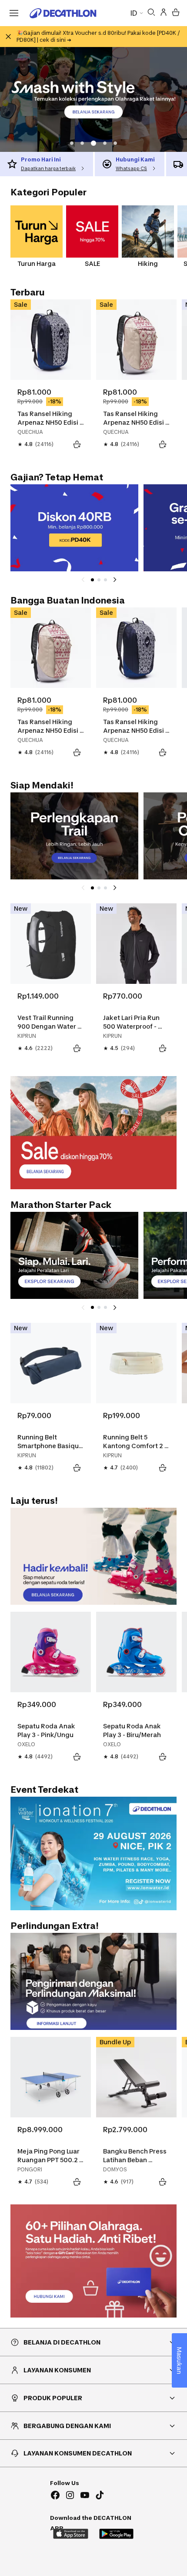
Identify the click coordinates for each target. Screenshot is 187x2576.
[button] (72, 143)
